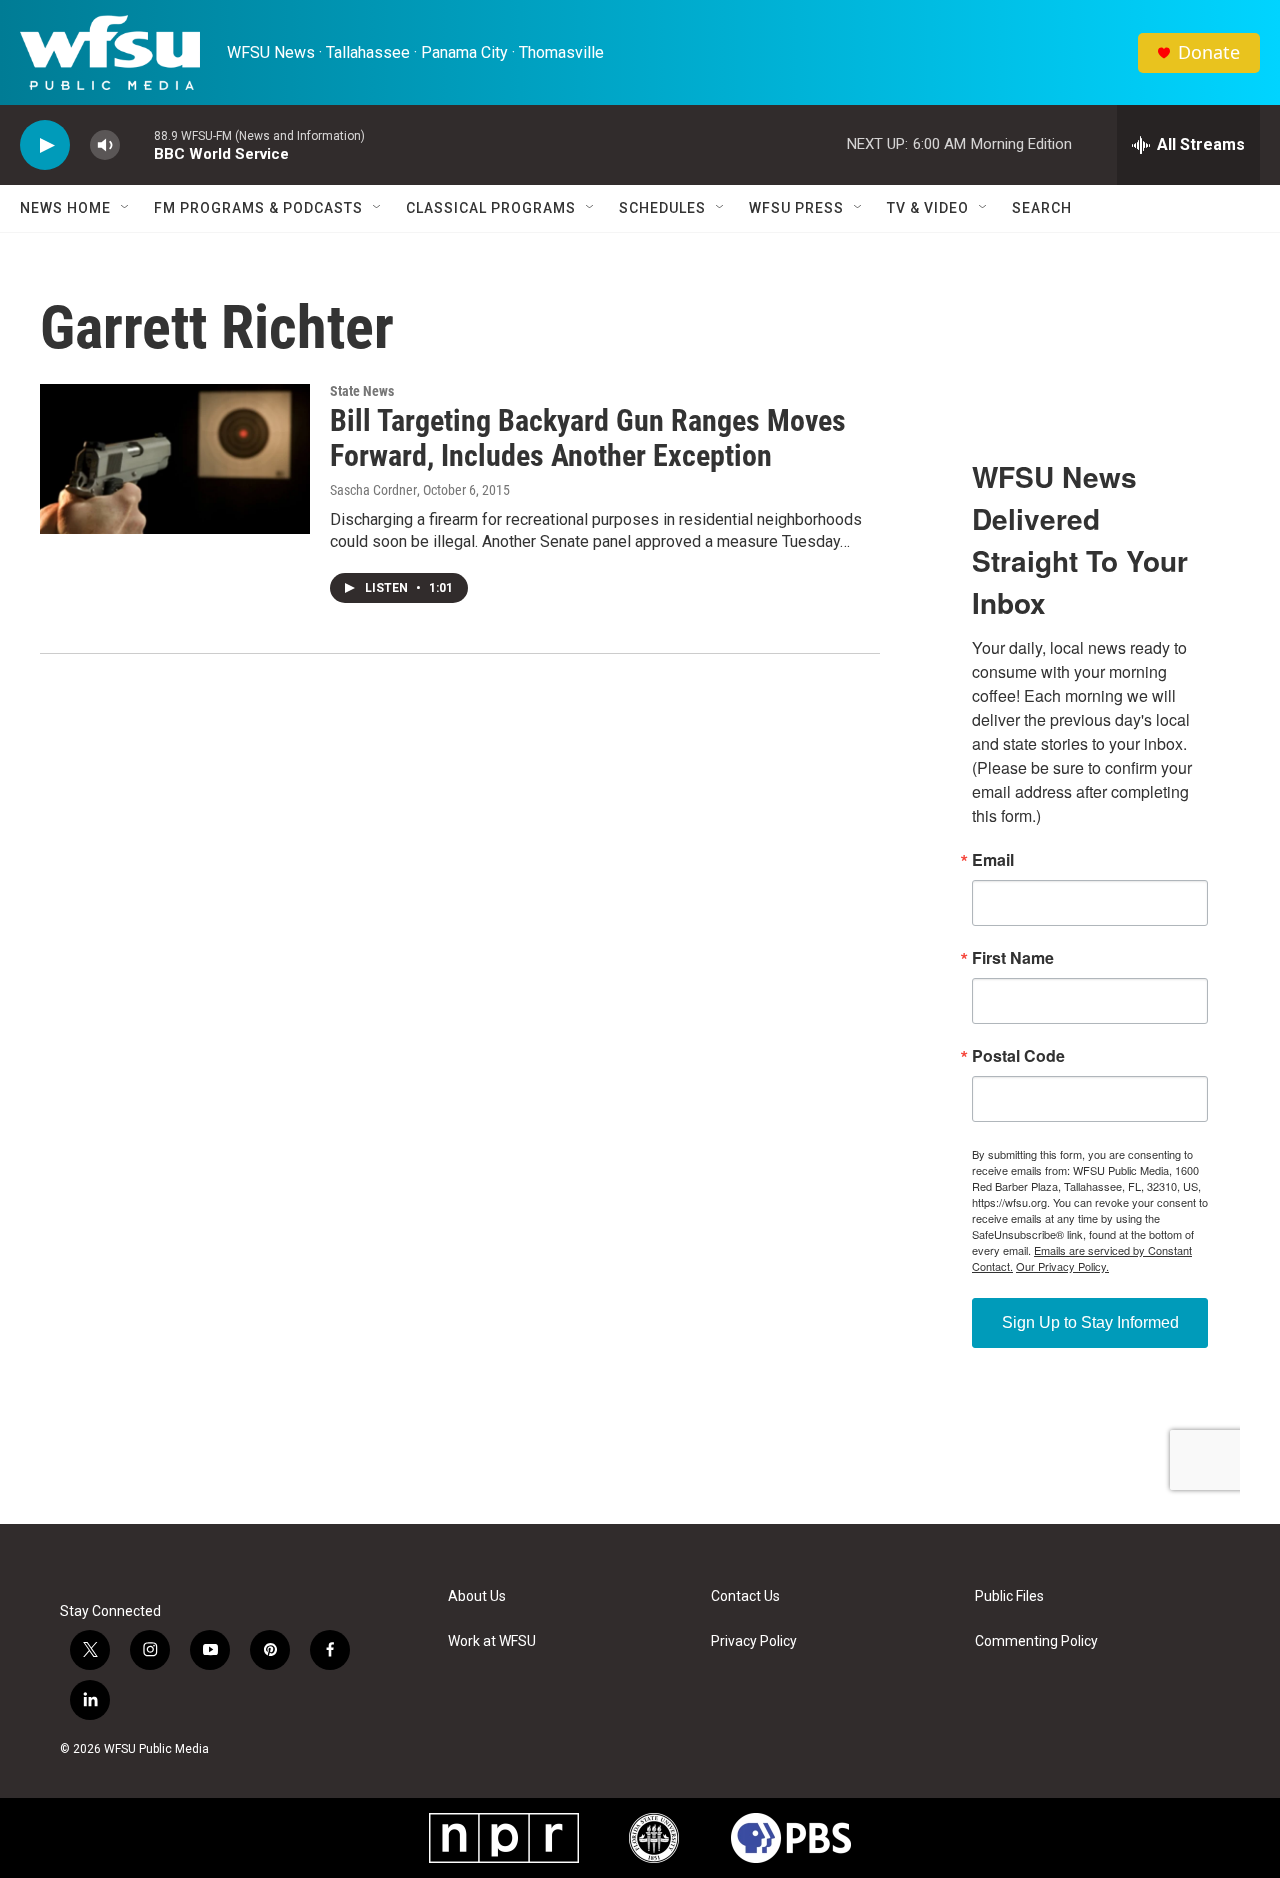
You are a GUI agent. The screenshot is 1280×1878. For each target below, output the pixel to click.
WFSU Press (796, 208)
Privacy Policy (754, 1641)
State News (362, 391)
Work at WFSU (492, 1641)
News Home (65, 208)
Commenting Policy (1036, 1641)
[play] (45, 145)
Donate (1209, 52)
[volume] (105, 145)
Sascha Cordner (373, 490)
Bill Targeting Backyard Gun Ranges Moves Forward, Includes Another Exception (588, 438)
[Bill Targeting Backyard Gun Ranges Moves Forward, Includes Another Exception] (175, 459)
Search (1042, 208)
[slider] (137, 144)
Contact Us (745, 1596)
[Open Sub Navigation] (126, 208)
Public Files (1009, 1596)
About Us (477, 1596)
